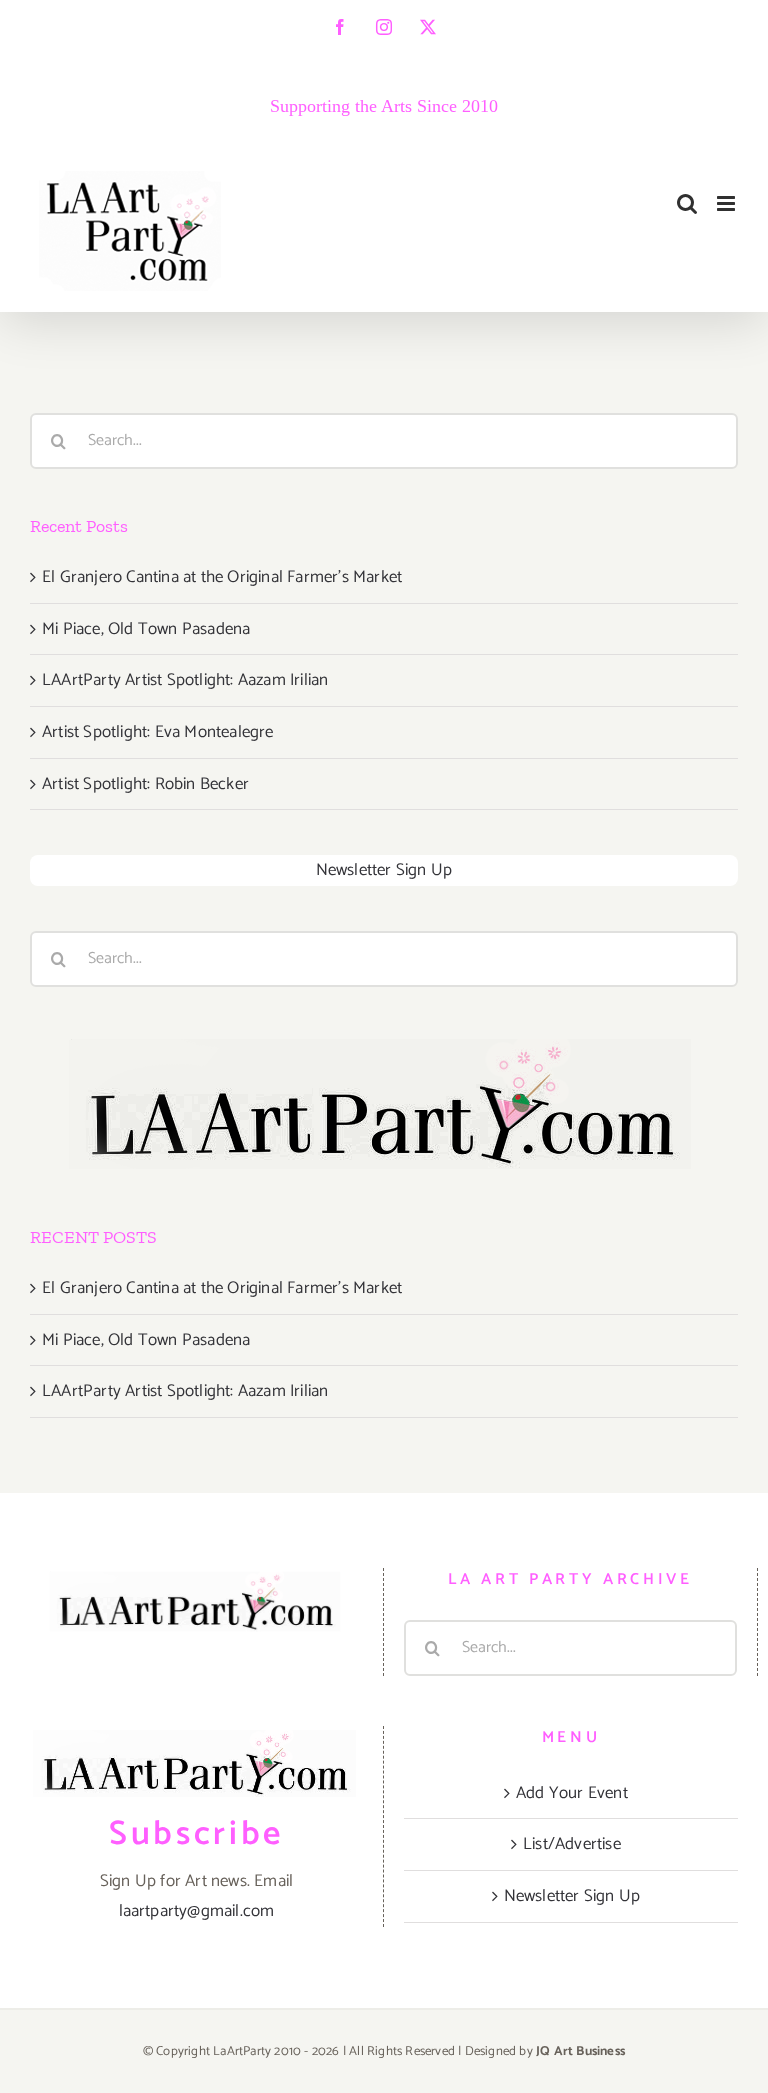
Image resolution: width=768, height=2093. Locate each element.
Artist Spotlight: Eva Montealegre (158, 732)
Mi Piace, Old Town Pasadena (146, 629)
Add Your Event (572, 1793)
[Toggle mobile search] (687, 203)
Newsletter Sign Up (384, 870)
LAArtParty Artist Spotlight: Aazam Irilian (185, 680)
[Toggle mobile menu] (727, 203)
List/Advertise (572, 1844)
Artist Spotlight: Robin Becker (145, 784)
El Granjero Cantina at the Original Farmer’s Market (222, 577)
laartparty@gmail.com (197, 1911)
